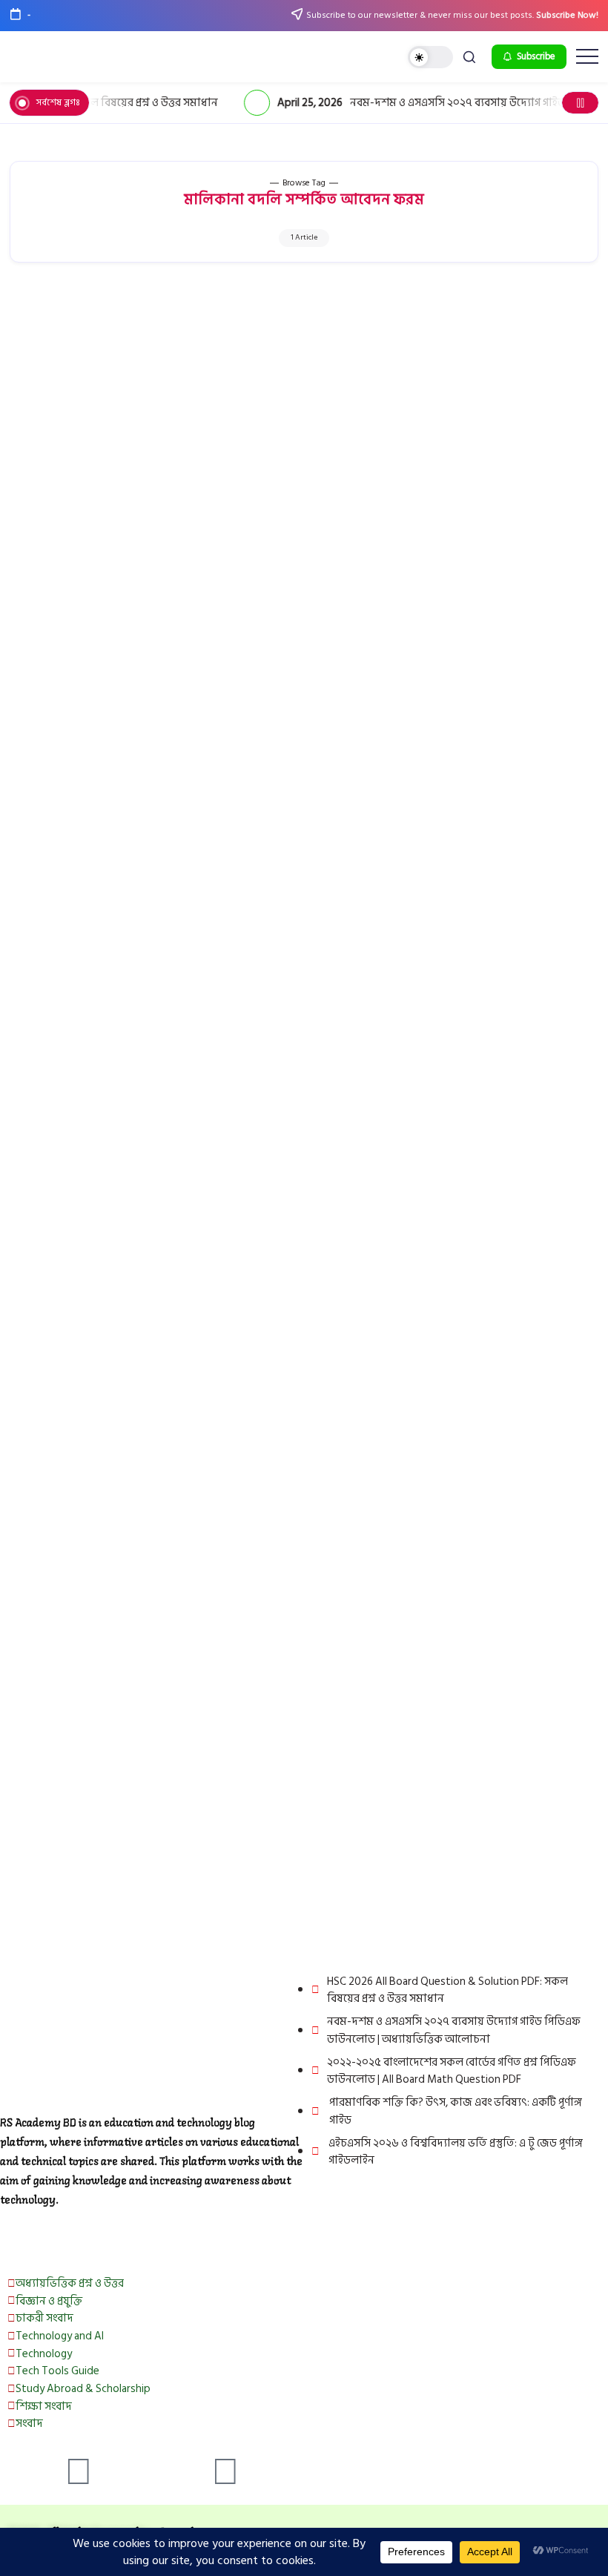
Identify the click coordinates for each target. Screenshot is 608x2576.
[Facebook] (79, 2473)
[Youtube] (225, 2473)
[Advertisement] (304, 396)
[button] (430, 57)
